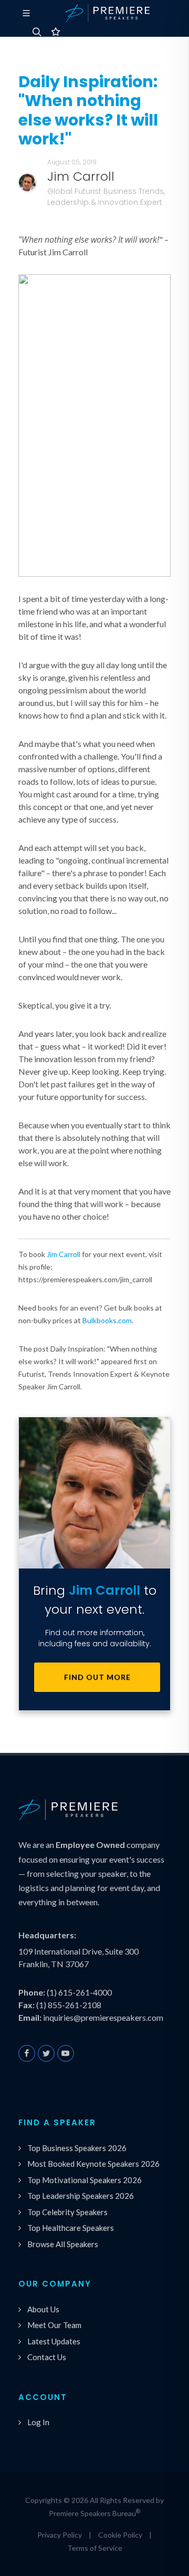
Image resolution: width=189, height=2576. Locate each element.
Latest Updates (54, 2341)
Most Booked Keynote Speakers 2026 (93, 2164)
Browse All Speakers (63, 2244)
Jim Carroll (64, 1254)
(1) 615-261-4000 (79, 1992)
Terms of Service (95, 2548)
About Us (43, 2309)
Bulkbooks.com (107, 1320)
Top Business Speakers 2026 (77, 2148)
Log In (38, 2422)
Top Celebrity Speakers (67, 2212)
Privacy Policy (60, 2535)
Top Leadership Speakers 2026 (81, 2196)
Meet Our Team (54, 2325)
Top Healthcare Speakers (71, 2228)
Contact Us (47, 2357)
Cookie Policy (120, 2535)
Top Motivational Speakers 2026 (85, 2180)
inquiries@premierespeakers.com (103, 2017)
